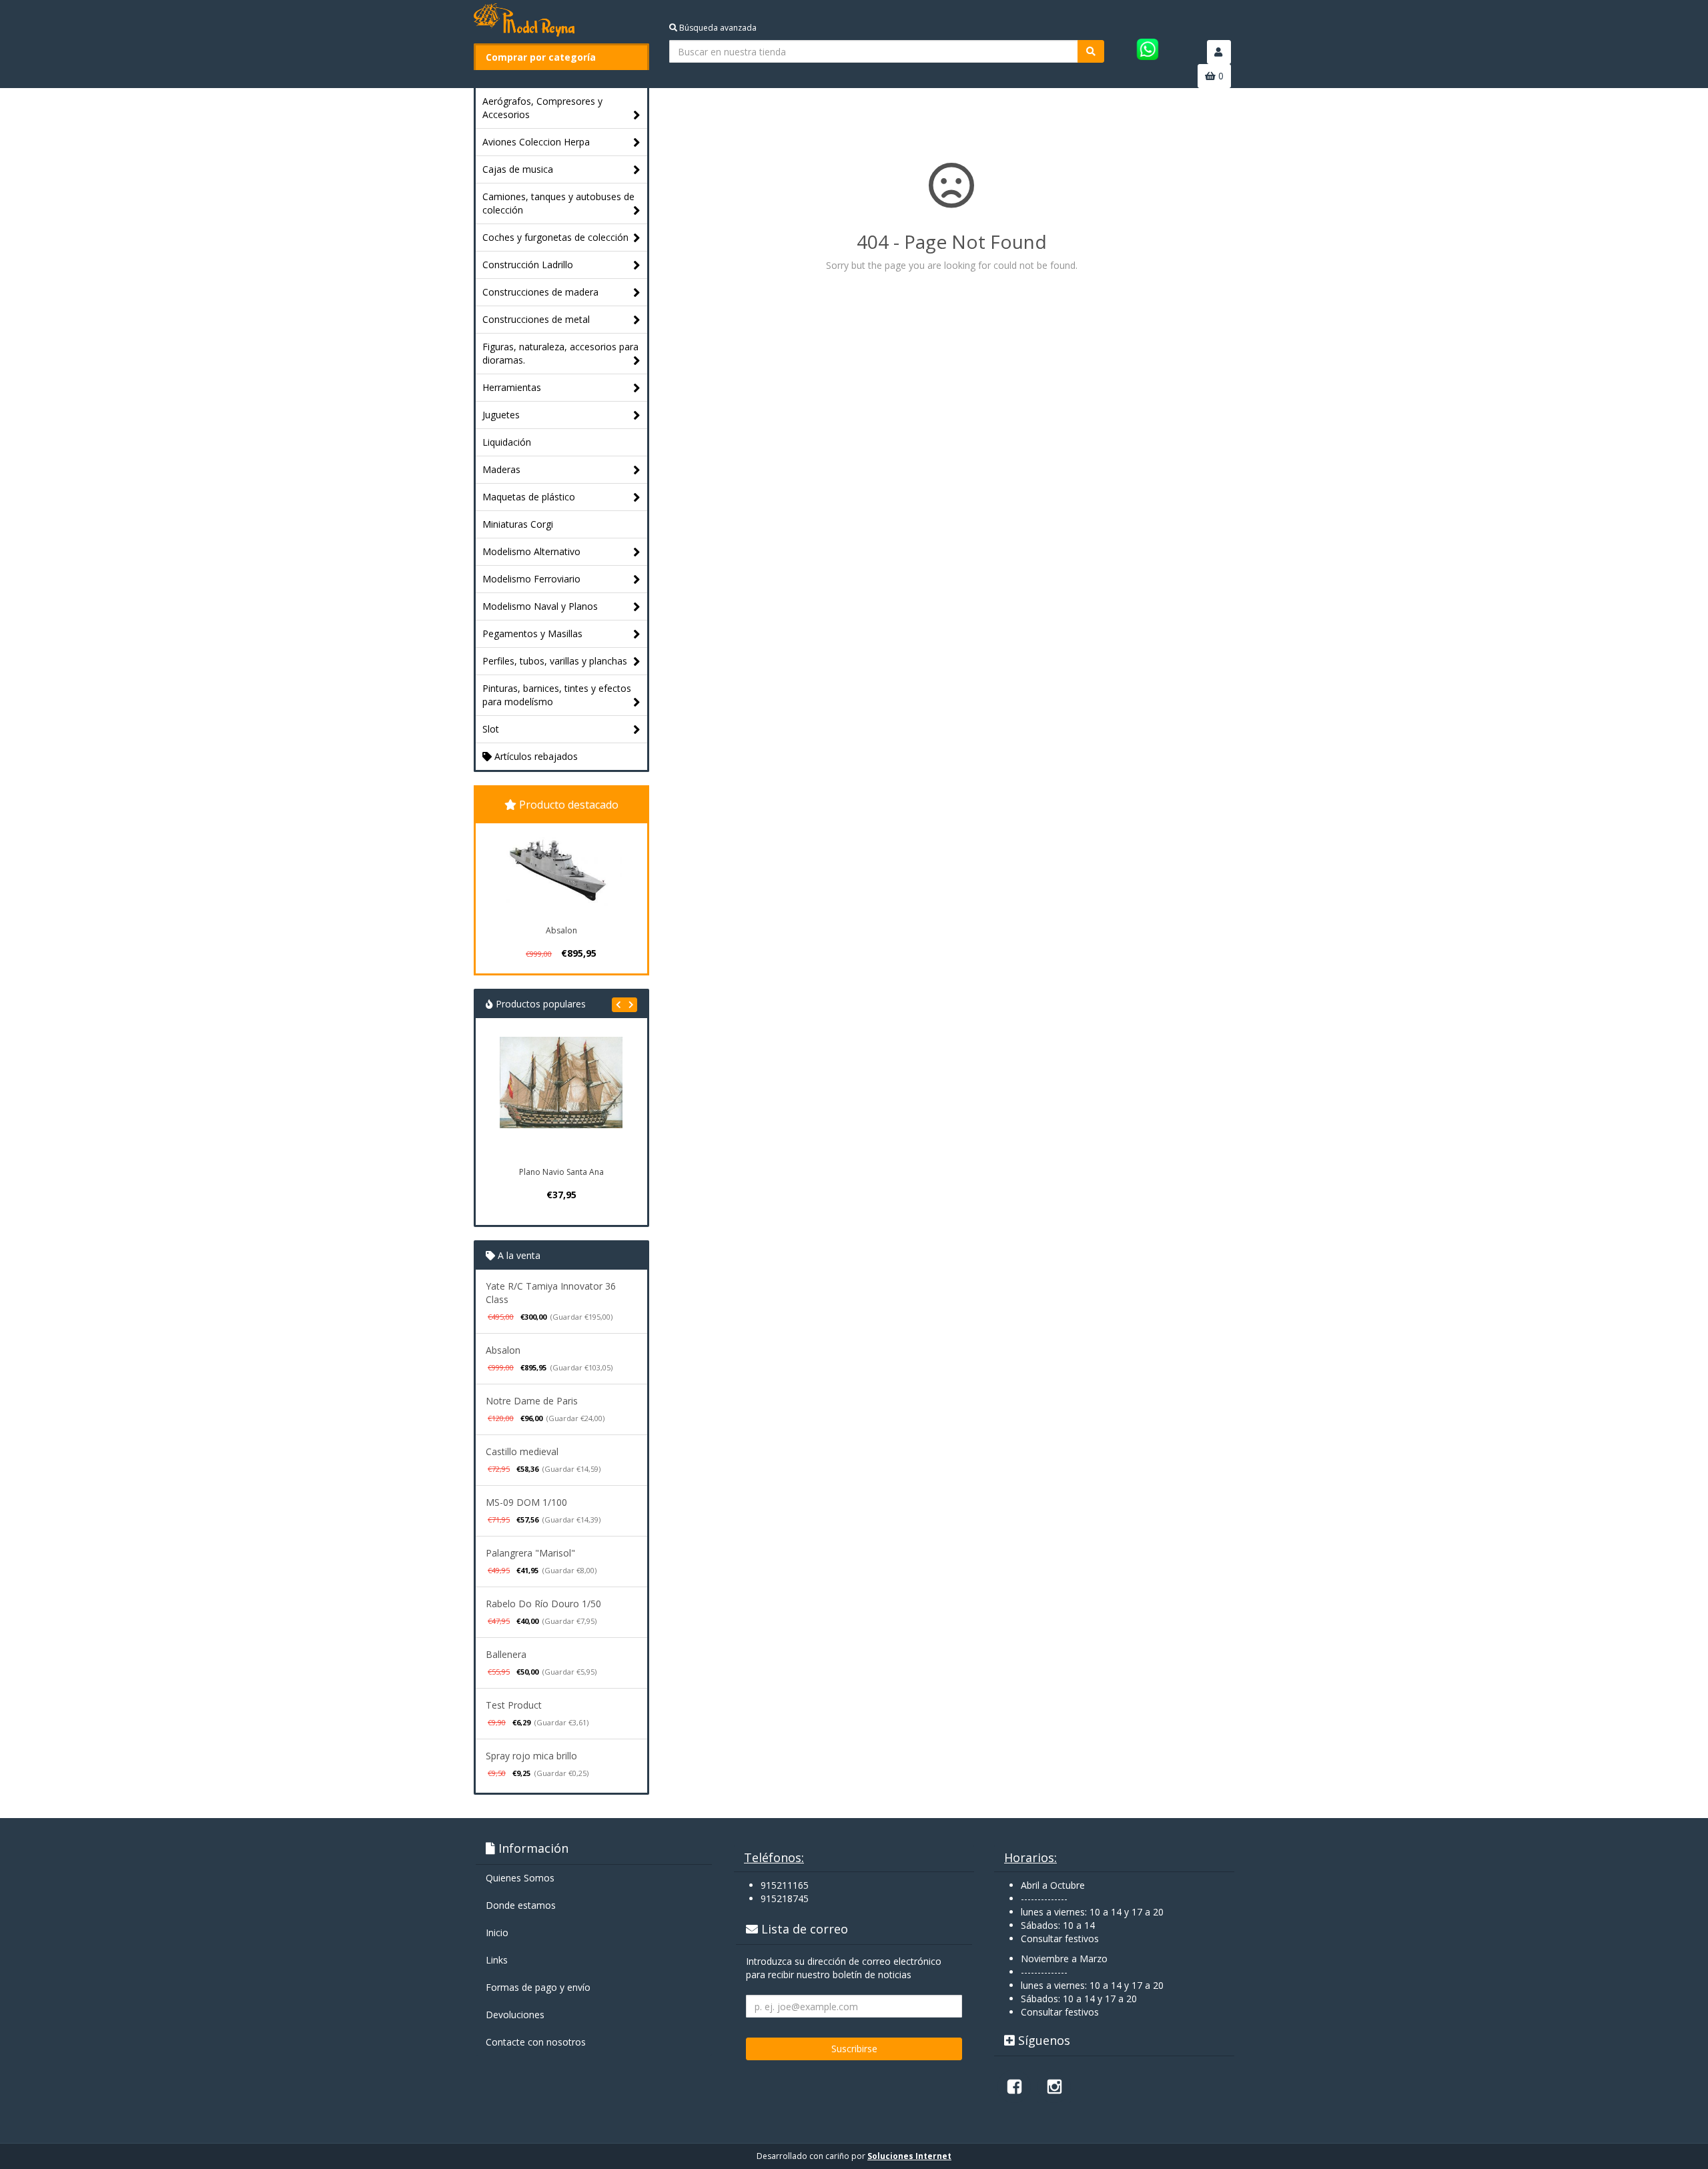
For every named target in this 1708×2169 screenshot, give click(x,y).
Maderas (501, 469)
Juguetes (501, 415)
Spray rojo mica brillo (531, 1756)
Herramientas (512, 387)
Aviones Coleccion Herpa (536, 142)
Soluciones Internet (909, 2156)
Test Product (514, 1705)
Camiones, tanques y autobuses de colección (558, 203)
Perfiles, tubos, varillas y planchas (555, 661)
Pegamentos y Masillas (532, 633)
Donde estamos (521, 1905)
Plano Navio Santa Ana (561, 1172)
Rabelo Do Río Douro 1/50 (543, 1604)
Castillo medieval (522, 1451)
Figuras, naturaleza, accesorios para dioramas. (560, 353)
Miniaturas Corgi (518, 524)
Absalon (561, 930)
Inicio (497, 1932)
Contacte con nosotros (536, 2042)
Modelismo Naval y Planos (540, 606)
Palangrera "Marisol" (530, 1553)
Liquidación (507, 442)
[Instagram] (1054, 2086)
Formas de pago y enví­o (538, 1987)
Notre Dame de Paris (532, 1401)
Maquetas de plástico (529, 497)
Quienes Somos (520, 1878)
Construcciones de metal (536, 319)
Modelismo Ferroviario (531, 579)
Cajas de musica (518, 169)
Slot (491, 729)
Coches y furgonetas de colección (555, 237)
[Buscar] (1091, 51)
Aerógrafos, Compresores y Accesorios (542, 108)
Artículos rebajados (535, 756)
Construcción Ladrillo (528, 265)
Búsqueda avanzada (717, 28)
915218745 (785, 1898)
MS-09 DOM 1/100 (526, 1502)
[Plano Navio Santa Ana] (561, 1098)
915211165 (785, 1885)
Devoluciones (515, 2015)
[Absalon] (561, 872)
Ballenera (506, 1654)
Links (497, 1960)
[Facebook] (1014, 2086)
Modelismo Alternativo (531, 551)
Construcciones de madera (540, 292)
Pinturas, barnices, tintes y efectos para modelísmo (557, 695)
